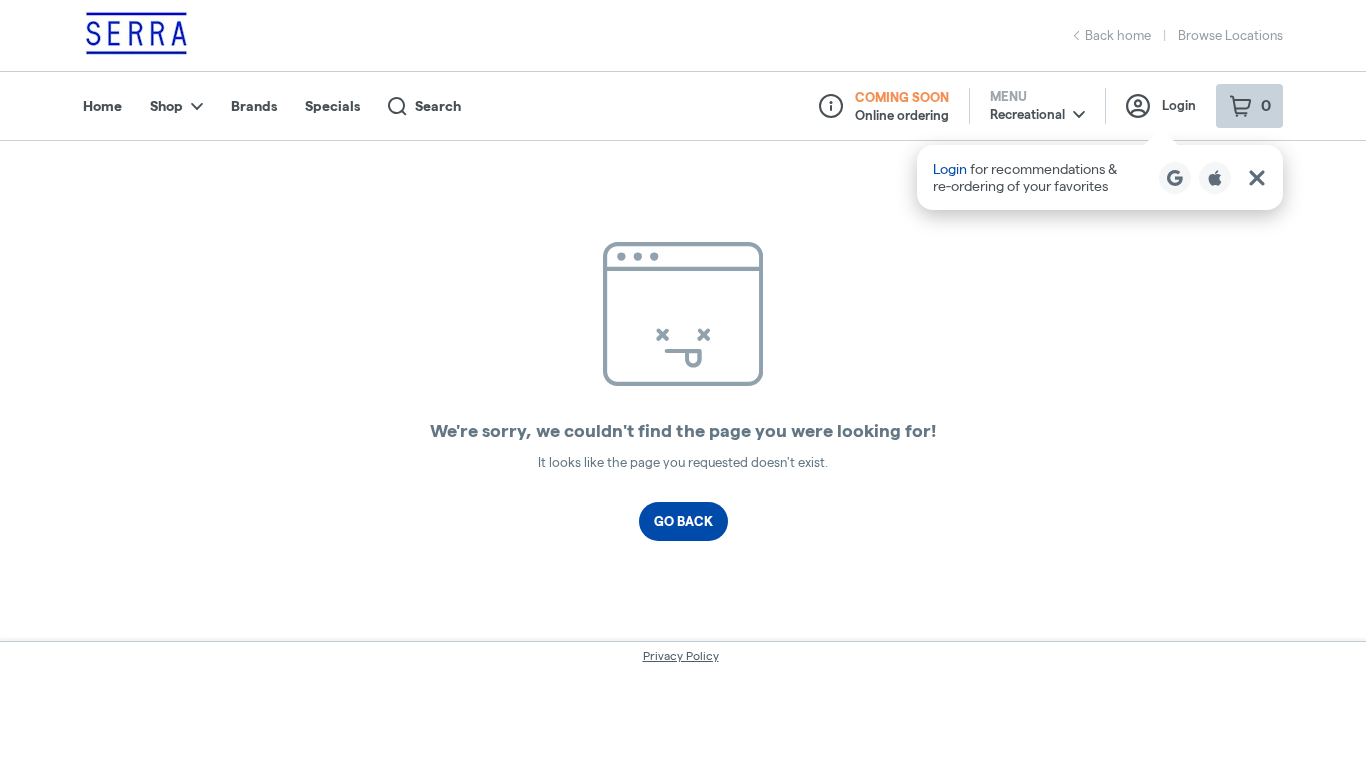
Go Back (683, 521)
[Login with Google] (1175, 178)
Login (1179, 105)
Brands (254, 106)
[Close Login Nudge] (1257, 178)
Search (438, 106)
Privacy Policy (681, 655)
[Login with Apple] (1215, 178)
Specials (332, 106)
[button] (1100, 177)
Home (102, 106)
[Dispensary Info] (831, 106)
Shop (166, 106)
